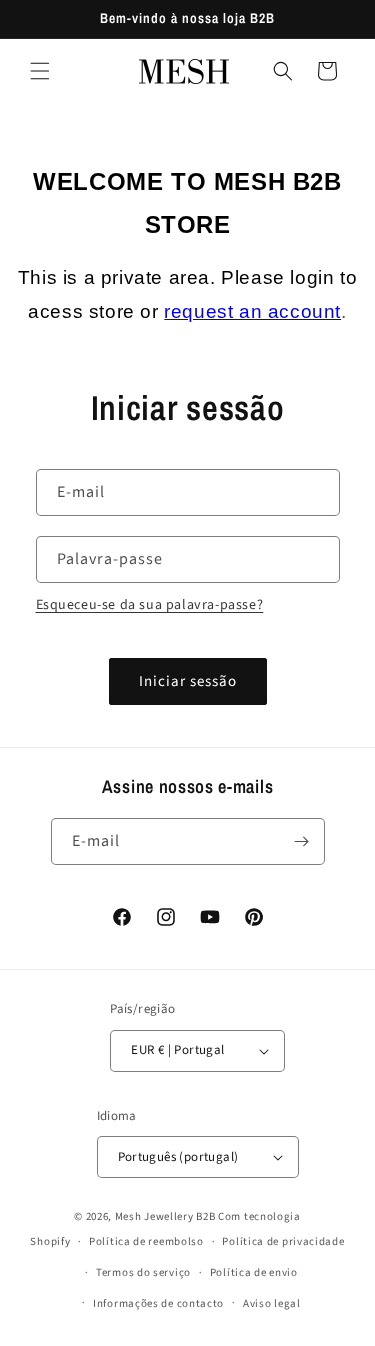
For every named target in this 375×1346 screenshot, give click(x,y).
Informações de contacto (158, 1303)
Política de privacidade (283, 1241)
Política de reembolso (146, 1241)
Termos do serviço (143, 1272)
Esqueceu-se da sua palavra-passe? (150, 605)
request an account (252, 311)
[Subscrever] (302, 841)
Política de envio (254, 1272)
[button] (40, 71)
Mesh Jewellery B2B (165, 1216)
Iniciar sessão (188, 681)
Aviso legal (272, 1303)
